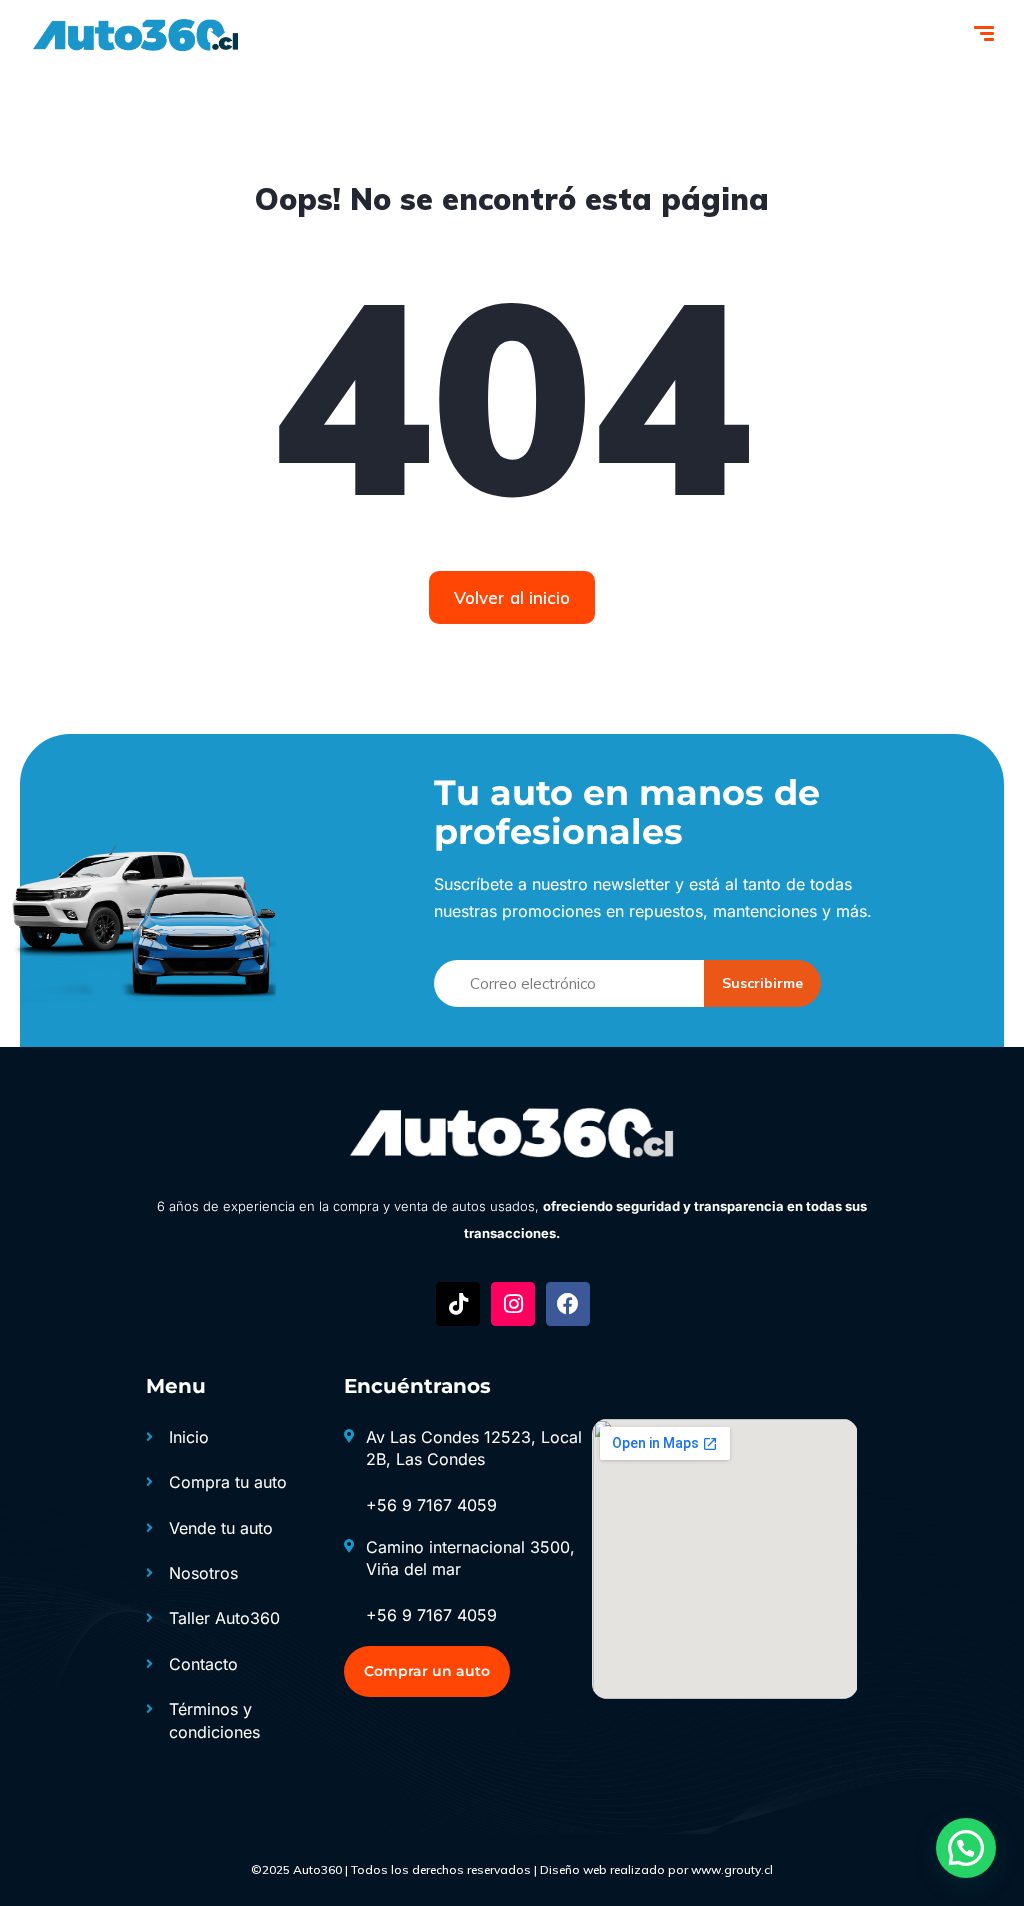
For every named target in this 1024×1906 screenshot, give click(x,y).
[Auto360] (134, 35)
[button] (966, 1848)
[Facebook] (568, 1304)
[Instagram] (513, 1304)
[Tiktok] (458, 1304)
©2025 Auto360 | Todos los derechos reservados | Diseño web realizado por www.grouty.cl (512, 1869)
